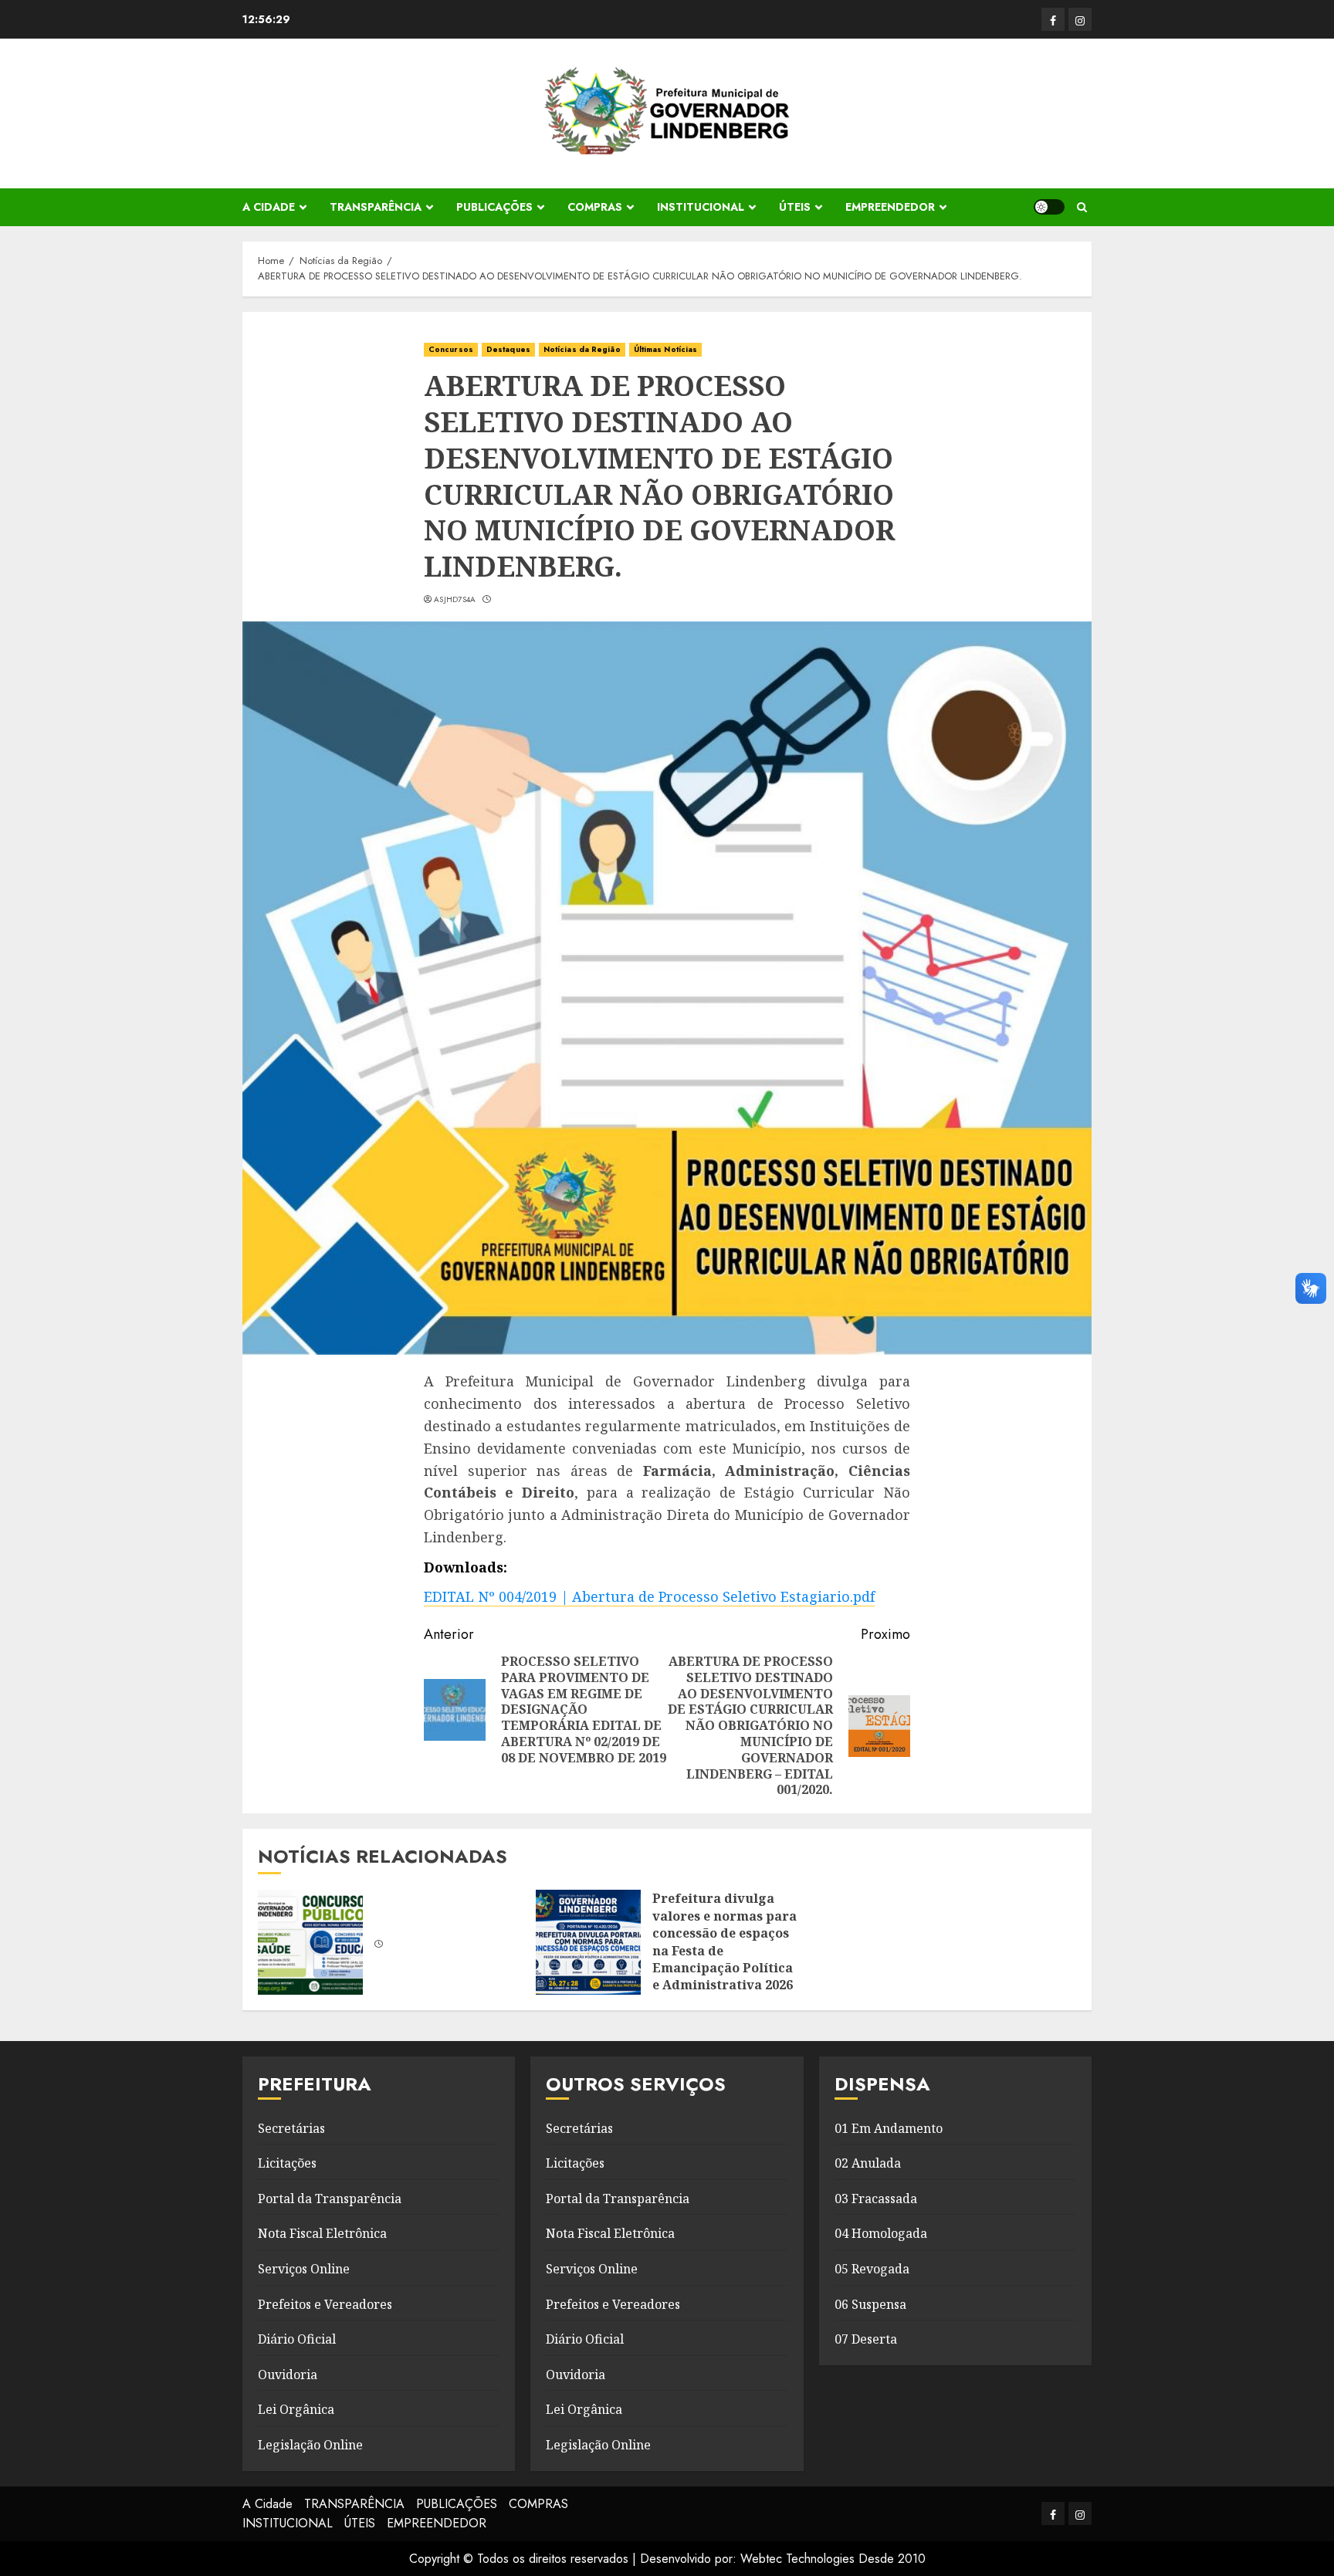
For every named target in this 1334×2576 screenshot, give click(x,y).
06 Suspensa (870, 2304)
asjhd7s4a (455, 600)
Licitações (287, 2163)
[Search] (1082, 207)
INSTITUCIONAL (701, 207)
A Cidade (269, 207)
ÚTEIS (795, 207)
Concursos (451, 349)
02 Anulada (868, 2163)
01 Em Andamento (889, 2128)
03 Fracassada (876, 2199)
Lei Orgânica (296, 2409)
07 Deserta (866, 2339)
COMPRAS (595, 207)
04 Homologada (881, 2233)
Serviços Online (304, 2269)
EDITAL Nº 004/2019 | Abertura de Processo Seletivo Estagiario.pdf (649, 1596)
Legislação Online (310, 2445)
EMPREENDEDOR (890, 207)
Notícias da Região (582, 349)
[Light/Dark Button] (1049, 207)
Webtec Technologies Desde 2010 (833, 2559)
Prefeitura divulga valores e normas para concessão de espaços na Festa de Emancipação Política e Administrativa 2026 (725, 1941)
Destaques (508, 349)
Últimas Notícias (666, 349)
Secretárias (291, 2128)
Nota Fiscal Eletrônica (322, 2233)
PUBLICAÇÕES (494, 207)
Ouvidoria (288, 2375)
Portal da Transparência (330, 2199)
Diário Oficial (297, 2339)
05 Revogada (872, 2269)
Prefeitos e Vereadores (325, 2304)
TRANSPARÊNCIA (376, 207)
